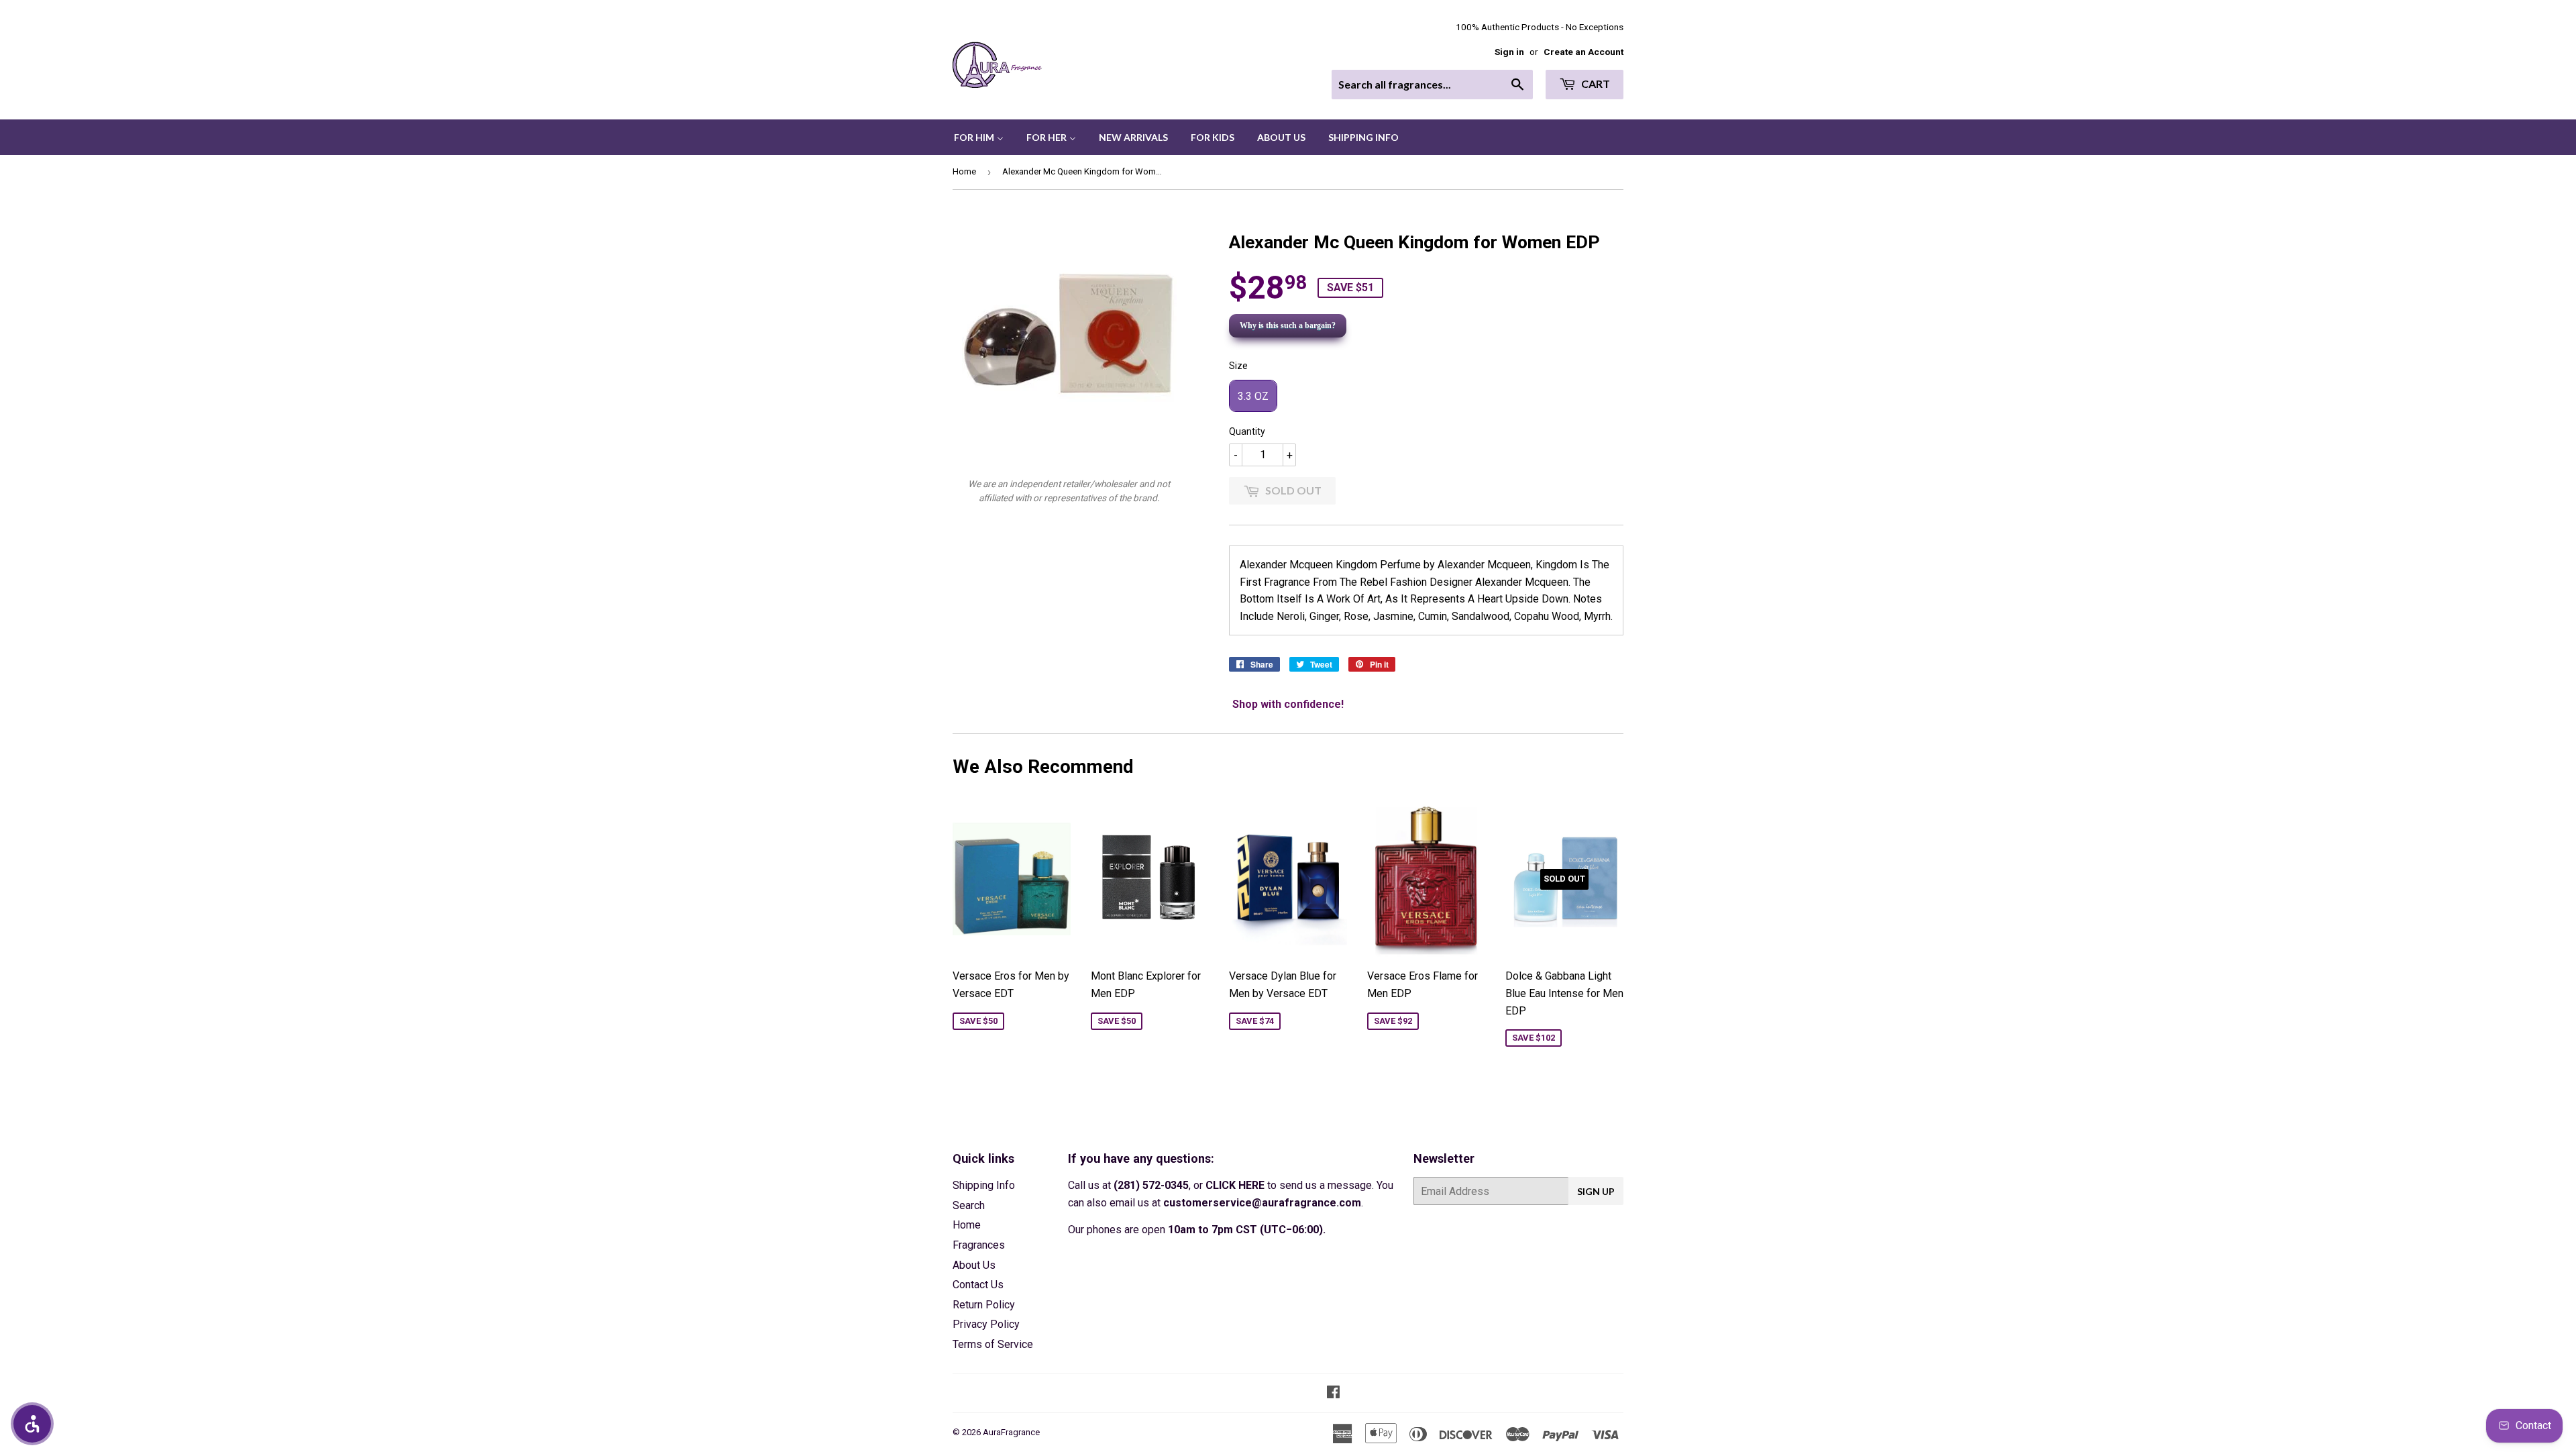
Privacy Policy (986, 1324)
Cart (1595, 84)
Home (964, 171)
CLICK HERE (1235, 1185)
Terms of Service (993, 1344)
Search (969, 1205)
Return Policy (984, 1305)
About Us (974, 1265)
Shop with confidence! (1288, 704)
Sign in (1509, 52)
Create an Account (1584, 52)
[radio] (1253, 396)
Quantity (1247, 431)
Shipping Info (984, 1185)
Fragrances (979, 1245)
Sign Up (1596, 1191)
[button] (32, 1424)
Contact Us (978, 1285)
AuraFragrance (1011, 1432)
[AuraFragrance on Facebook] (1333, 1393)
